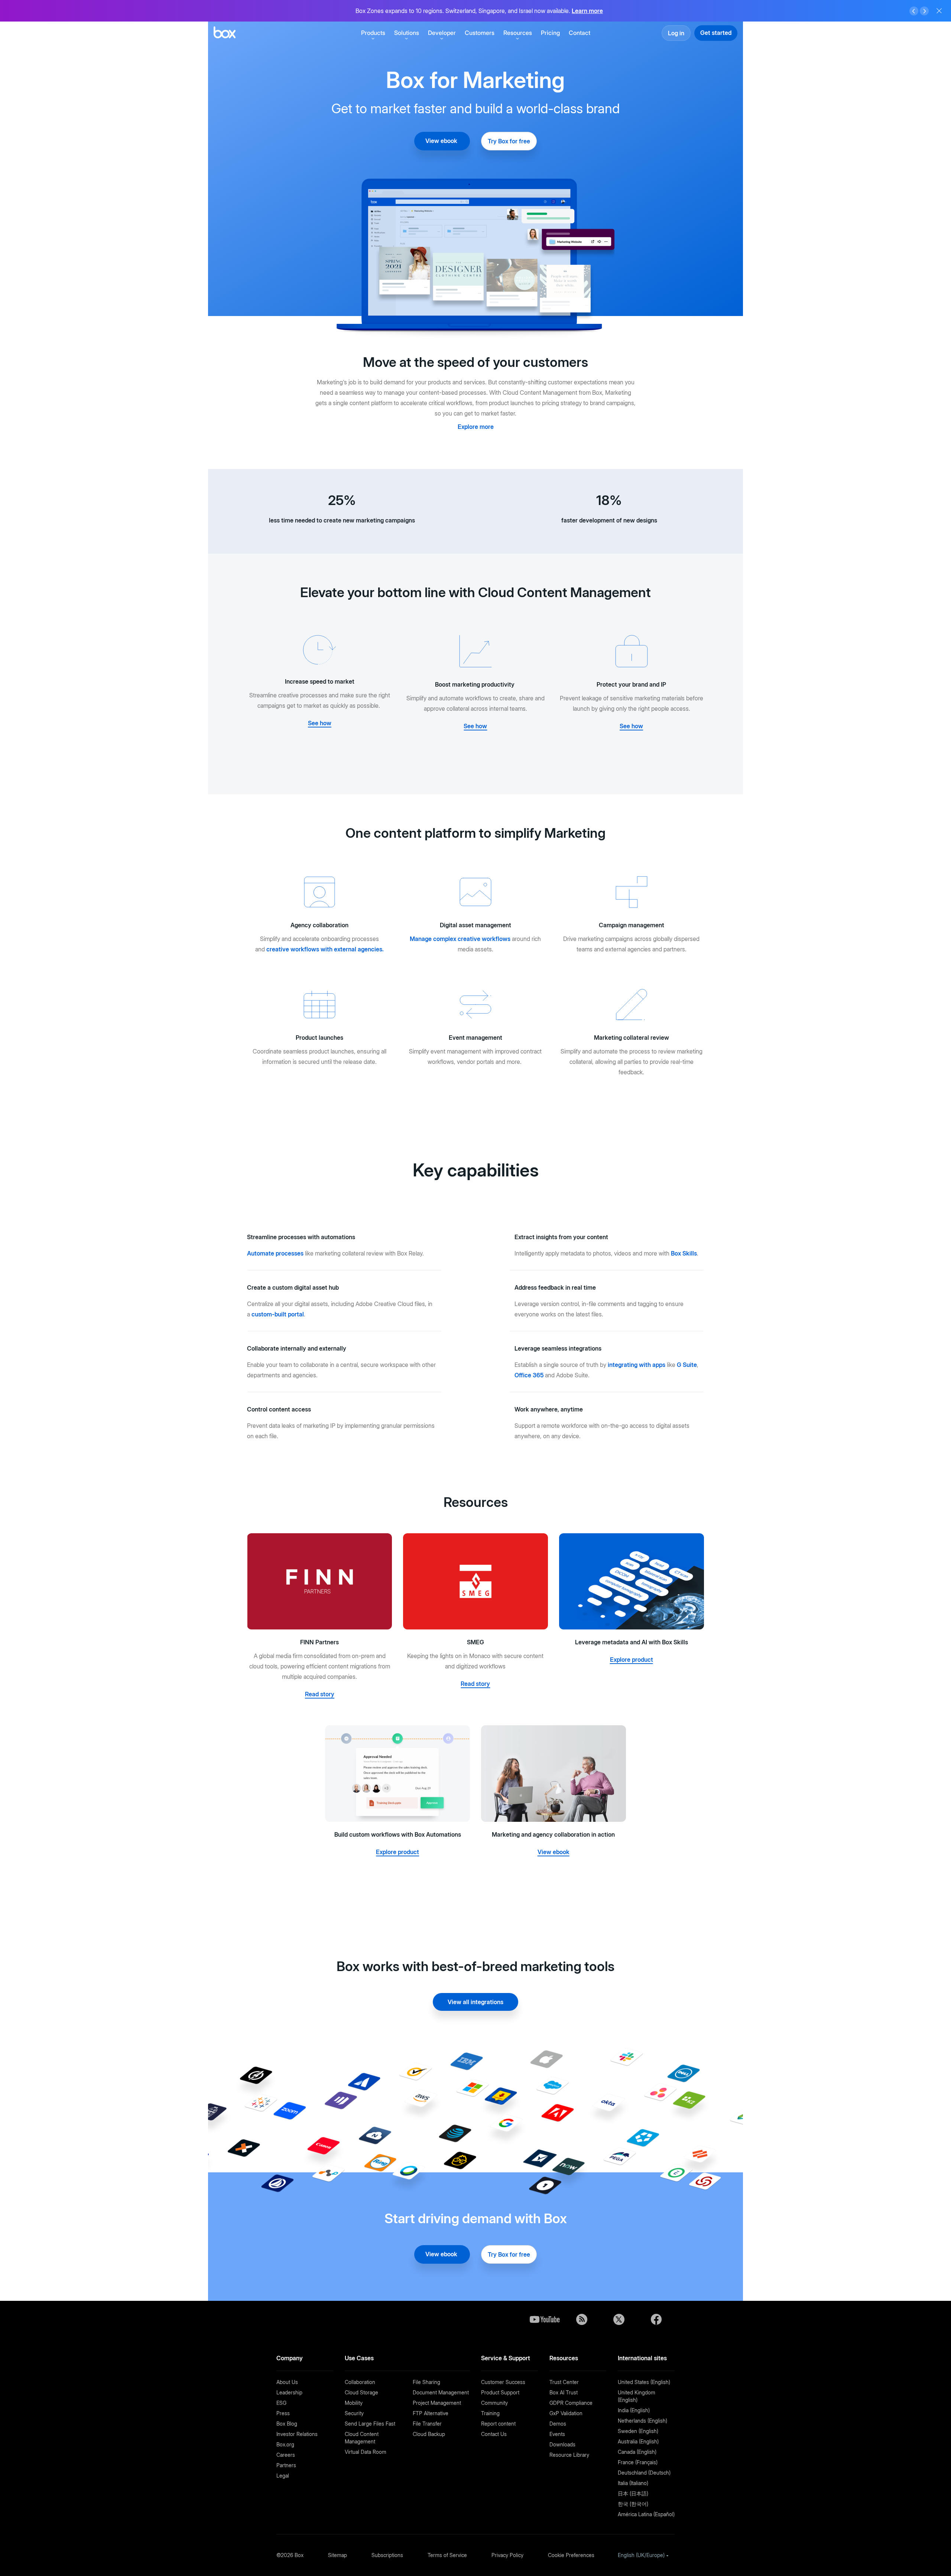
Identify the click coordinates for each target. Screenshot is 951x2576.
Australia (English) (638, 2441)
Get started (716, 33)
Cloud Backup (429, 2434)
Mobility (354, 2403)
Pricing (550, 33)
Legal (283, 2476)
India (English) (634, 2410)
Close (939, 11)
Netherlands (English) (642, 2421)
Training (490, 2413)
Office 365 (529, 1375)
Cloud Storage (361, 2392)
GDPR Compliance (571, 2403)
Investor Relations (297, 2434)
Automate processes (275, 1253)
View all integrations (475, 2002)
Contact (580, 33)
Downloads (562, 2444)
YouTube (545, 2319)
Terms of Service (447, 2555)
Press (283, 2413)
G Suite (687, 1365)
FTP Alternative (431, 2413)
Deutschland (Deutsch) (644, 2473)
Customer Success (503, 2382)
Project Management (437, 2403)
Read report (598, 11)
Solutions (407, 33)
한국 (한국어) (633, 2504)
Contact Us (494, 2434)
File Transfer (427, 2424)
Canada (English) (637, 2452)
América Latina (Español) (646, 2514)
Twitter (619, 2319)
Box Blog (287, 2424)
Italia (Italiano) (633, 2483)
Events (557, 2434)
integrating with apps (637, 1365)
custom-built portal (278, 1314)
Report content (498, 2424)
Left (914, 11)
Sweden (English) (638, 2431)
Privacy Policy (507, 2555)
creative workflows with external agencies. (325, 949)
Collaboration (360, 2382)
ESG (281, 2403)
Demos (558, 2424)
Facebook (656, 2319)
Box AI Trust (564, 2392)
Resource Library (569, 2455)
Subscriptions (387, 2555)
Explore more (476, 427)
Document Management (441, 2392)
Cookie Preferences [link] (571, 2555)
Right (924, 11)
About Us (287, 2382)
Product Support (500, 2392)
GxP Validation (566, 2413)
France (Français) (638, 2462)
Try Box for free (509, 141)
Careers (286, 2455)
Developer (442, 33)
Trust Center (564, 2382)
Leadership (289, 2392)
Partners (286, 2465)
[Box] (225, 33)
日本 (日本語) (633, 2493)
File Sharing (426, 2382)
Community (494, 2403)
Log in (676, 33)
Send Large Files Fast (370, 2424)
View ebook (442, 141)
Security (354, 2413)
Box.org (285, 2444)
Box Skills (684, 1253)
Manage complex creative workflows (460, 939)
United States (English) (644, 2382)
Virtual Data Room (366, 2452)
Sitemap (337, 2555)
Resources (518, 33)
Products (373, 33)
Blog (582, 2319)
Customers (480, 33)
